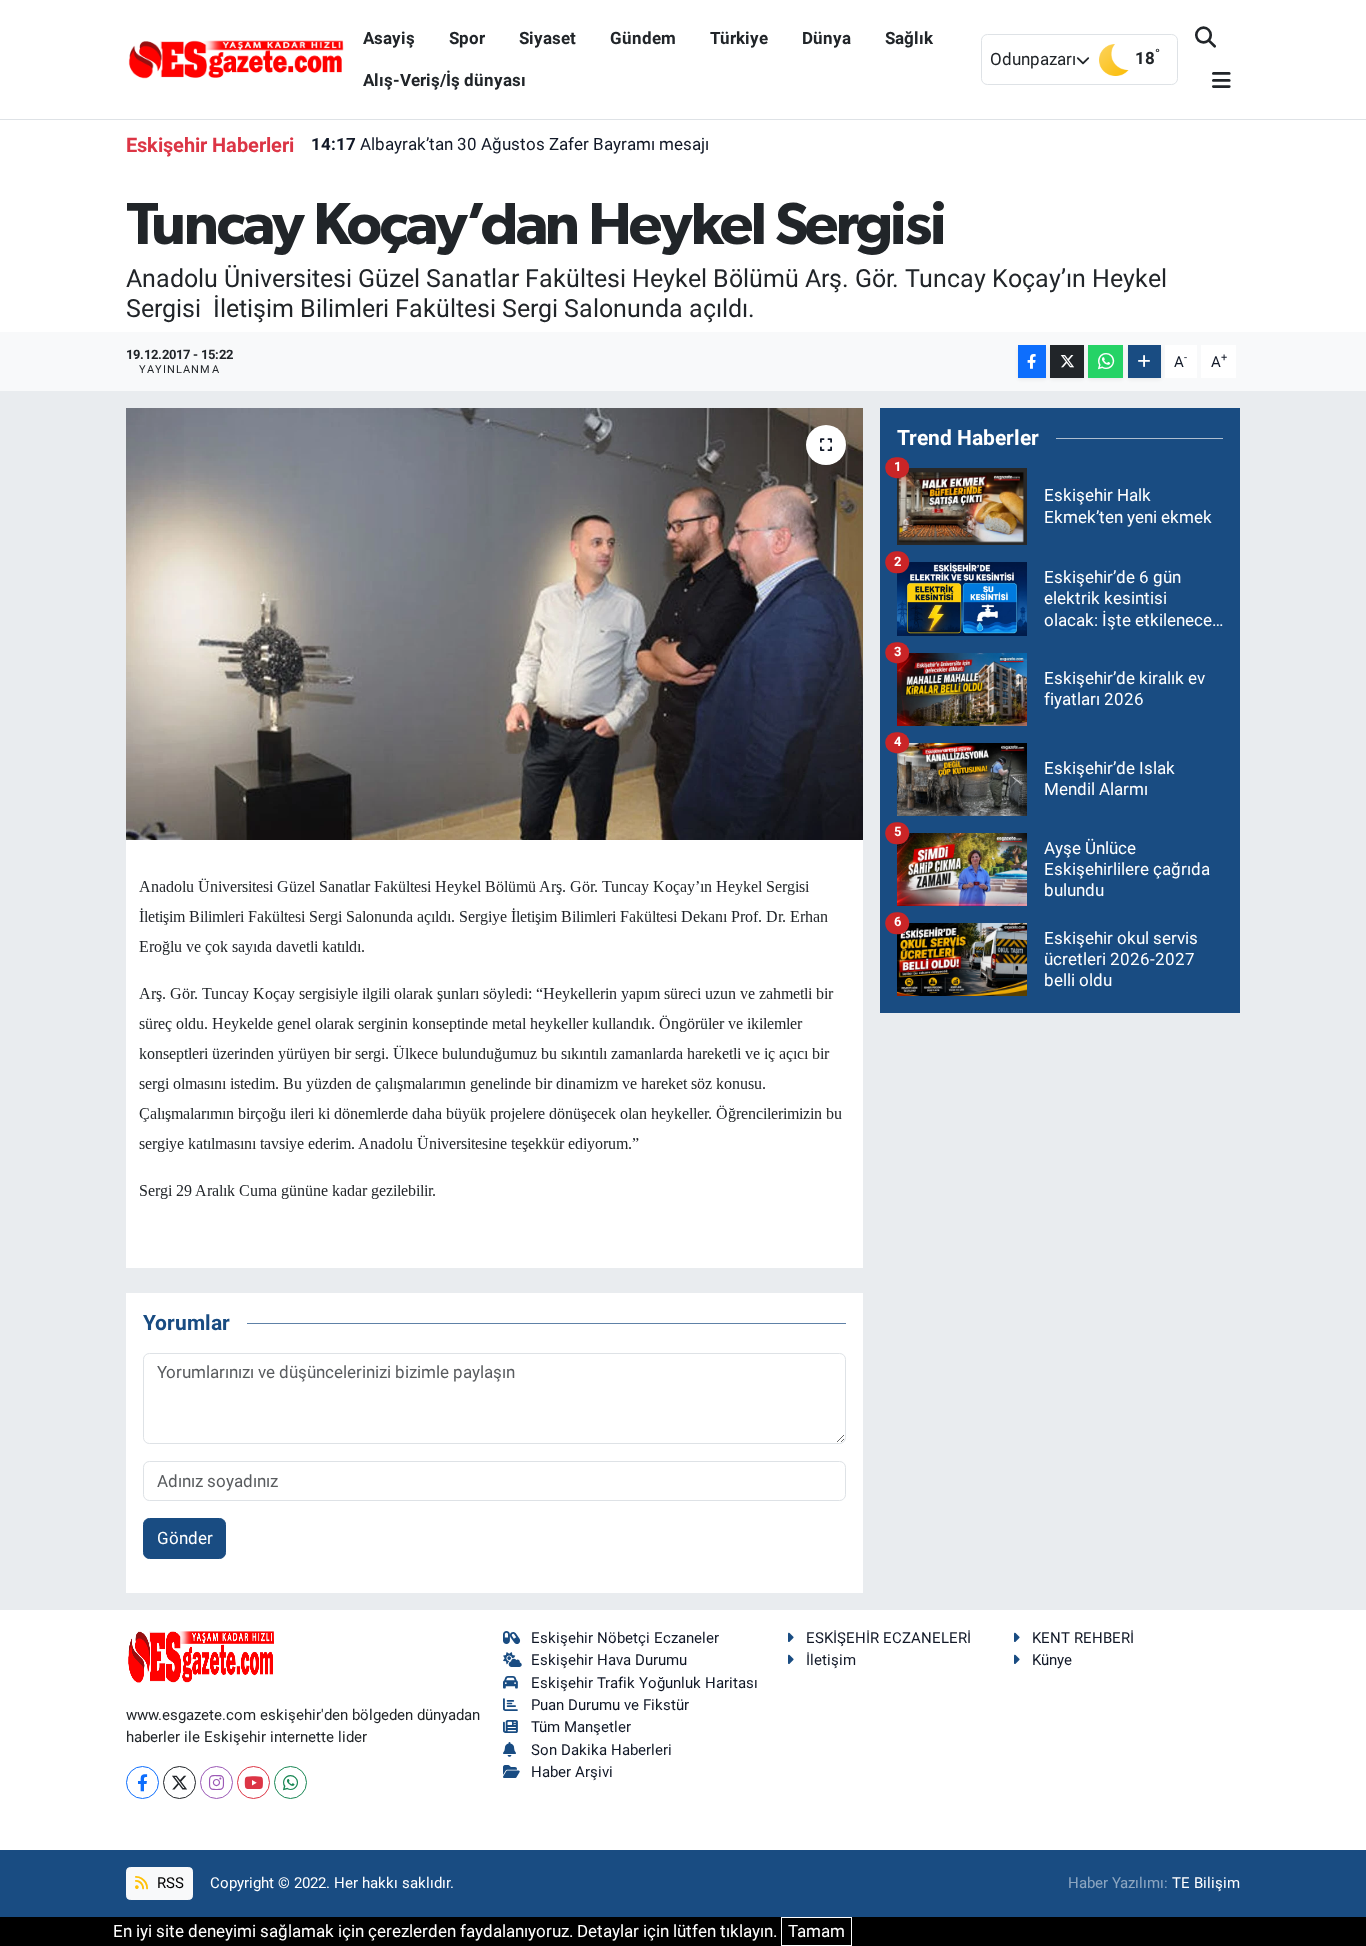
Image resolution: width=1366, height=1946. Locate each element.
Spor (467, 38)
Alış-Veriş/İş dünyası (444, 80)
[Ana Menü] (1213, 81)
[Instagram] (216, 1782)
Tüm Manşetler (581, 1727)
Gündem (643, 38)
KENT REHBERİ (1083, 1638)
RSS (168, 1883)
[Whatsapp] (290, 1782)
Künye (1052, 1660)
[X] (179, 1782)
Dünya (826, 38)
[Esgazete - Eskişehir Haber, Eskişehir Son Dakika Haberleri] (236, 58)
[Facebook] (142, 1782)
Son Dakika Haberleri (601, 1750)
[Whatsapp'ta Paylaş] (1105, 361)
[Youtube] (253, 1782)
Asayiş (389, 38)
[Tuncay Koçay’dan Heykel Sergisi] (494, 624)
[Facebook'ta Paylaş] (1032, 361)
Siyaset (547, 38)
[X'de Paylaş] (1067, 361)
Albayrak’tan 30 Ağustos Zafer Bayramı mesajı (510, 144)
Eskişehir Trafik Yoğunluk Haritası (644, 1683)
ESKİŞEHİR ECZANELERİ (888, 1638)
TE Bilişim (1206, 1883)
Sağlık (909, 38)
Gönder (185, 1538)
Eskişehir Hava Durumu (609, 1660)
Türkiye (739, 38)
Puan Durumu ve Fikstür (610, 1705)
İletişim (831, 1660)
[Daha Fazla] (1144, 361)
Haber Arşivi (572, 1772)
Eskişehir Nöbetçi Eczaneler (625, 1638)
